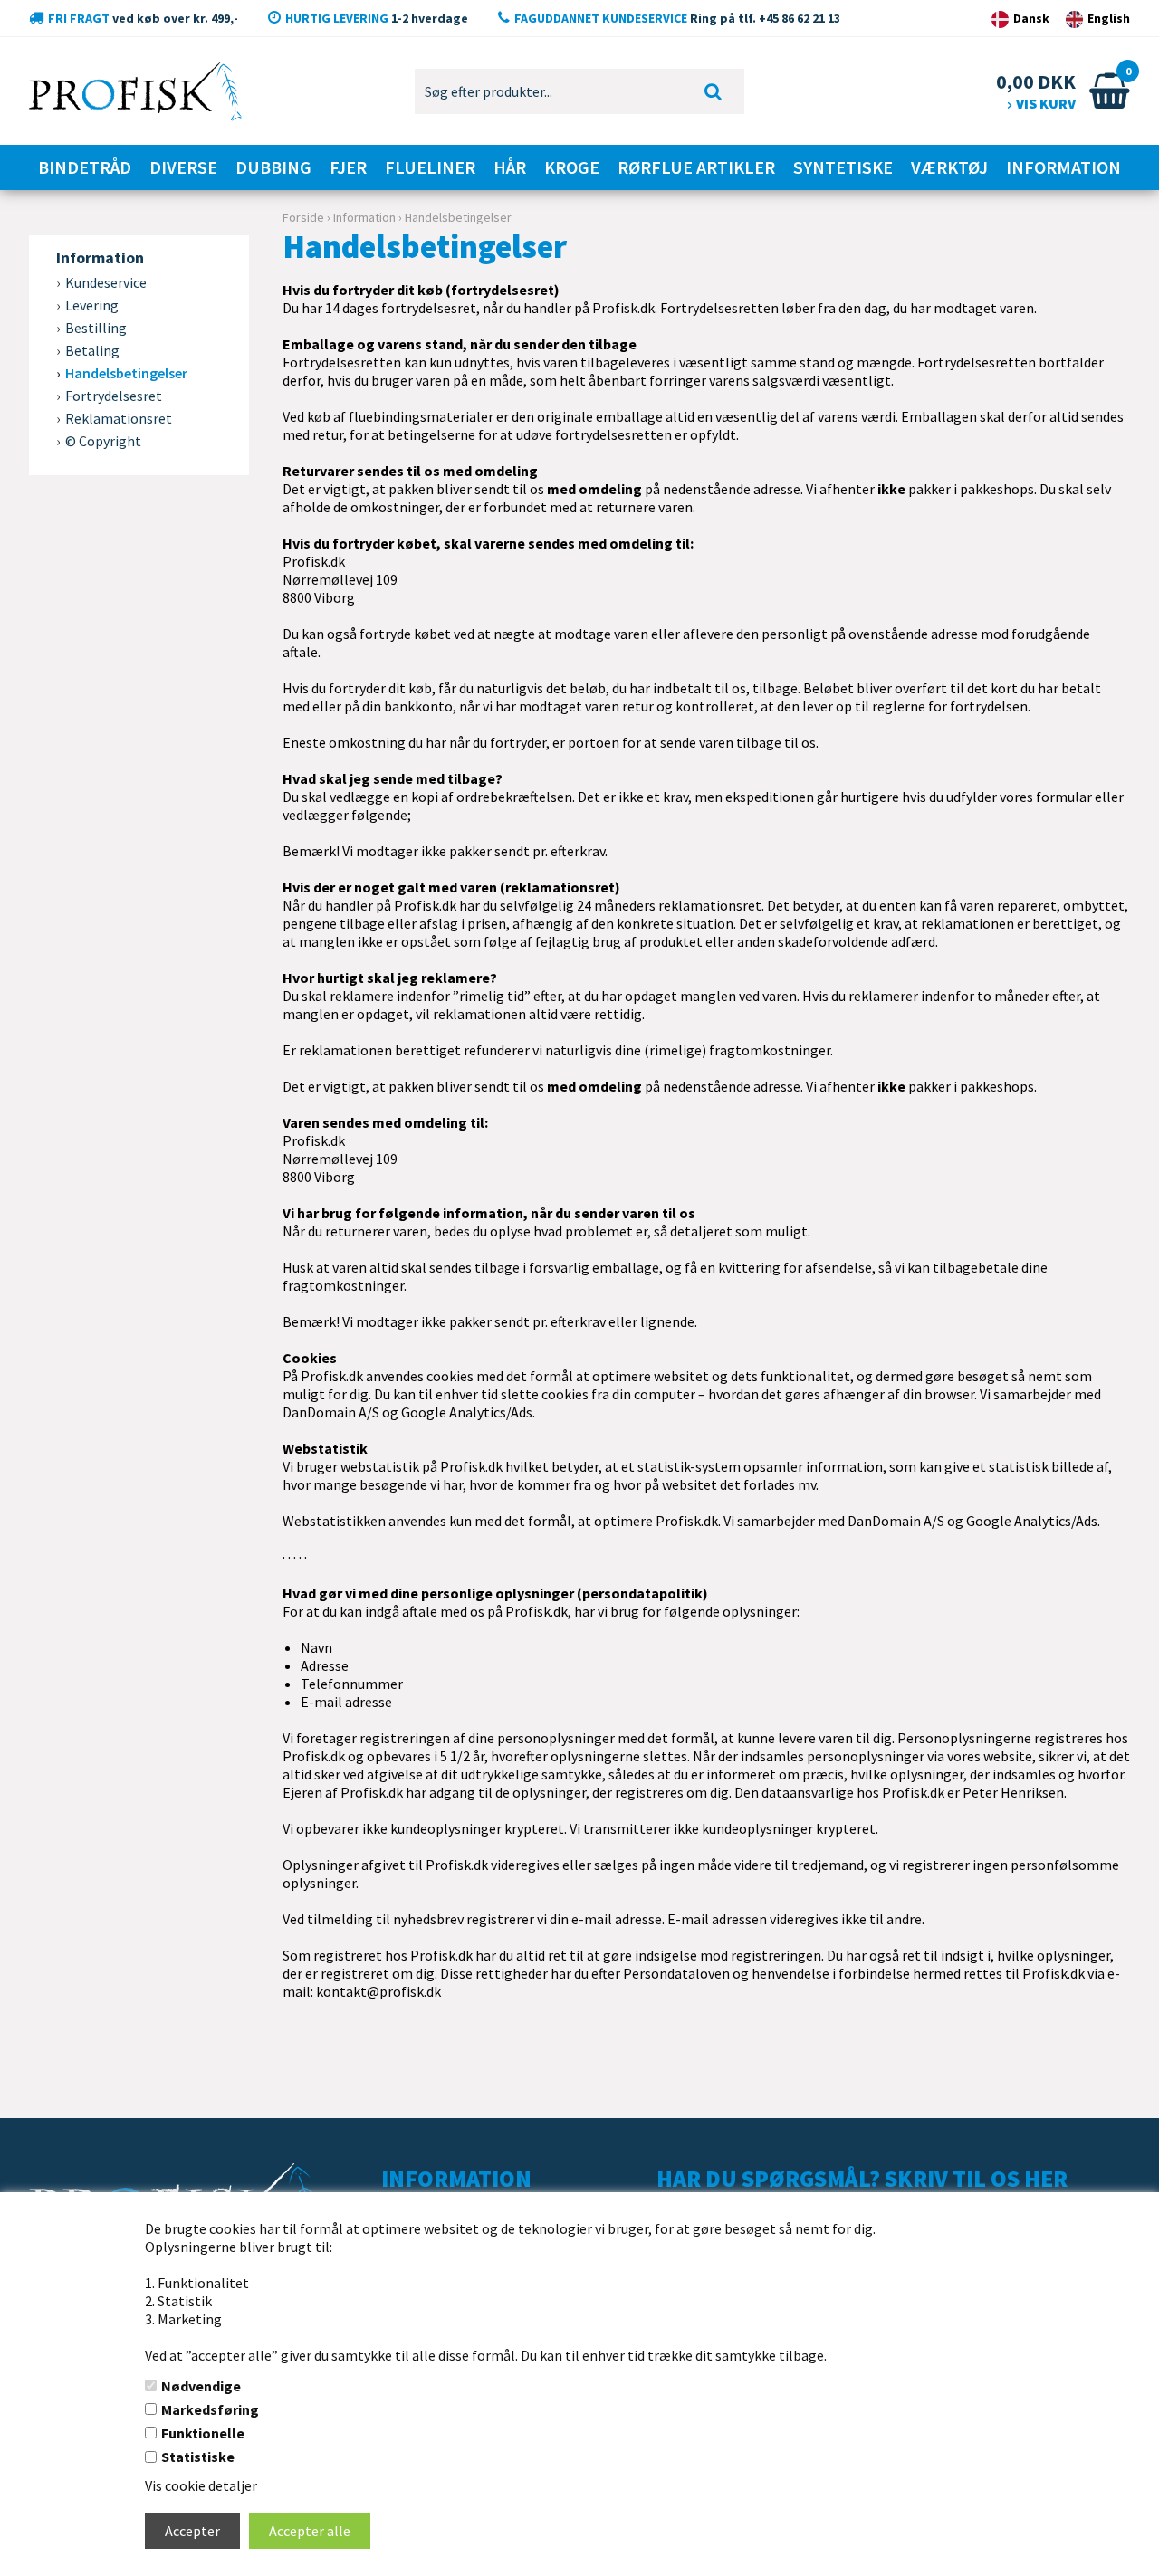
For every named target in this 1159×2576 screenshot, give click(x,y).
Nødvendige (201, 2386)
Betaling (92, 350)
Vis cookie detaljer (201, 2485)
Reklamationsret (119, 418)
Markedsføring (210, 2409)
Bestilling (96, 328)
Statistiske (198, 2457)
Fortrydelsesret (114, 396)
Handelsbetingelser (126, 373)
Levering (92, 305)
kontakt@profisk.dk (378, 1991)
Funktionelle (203, 2433)
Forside (303, 217)
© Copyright (103, 441)
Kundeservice (106, 282)
